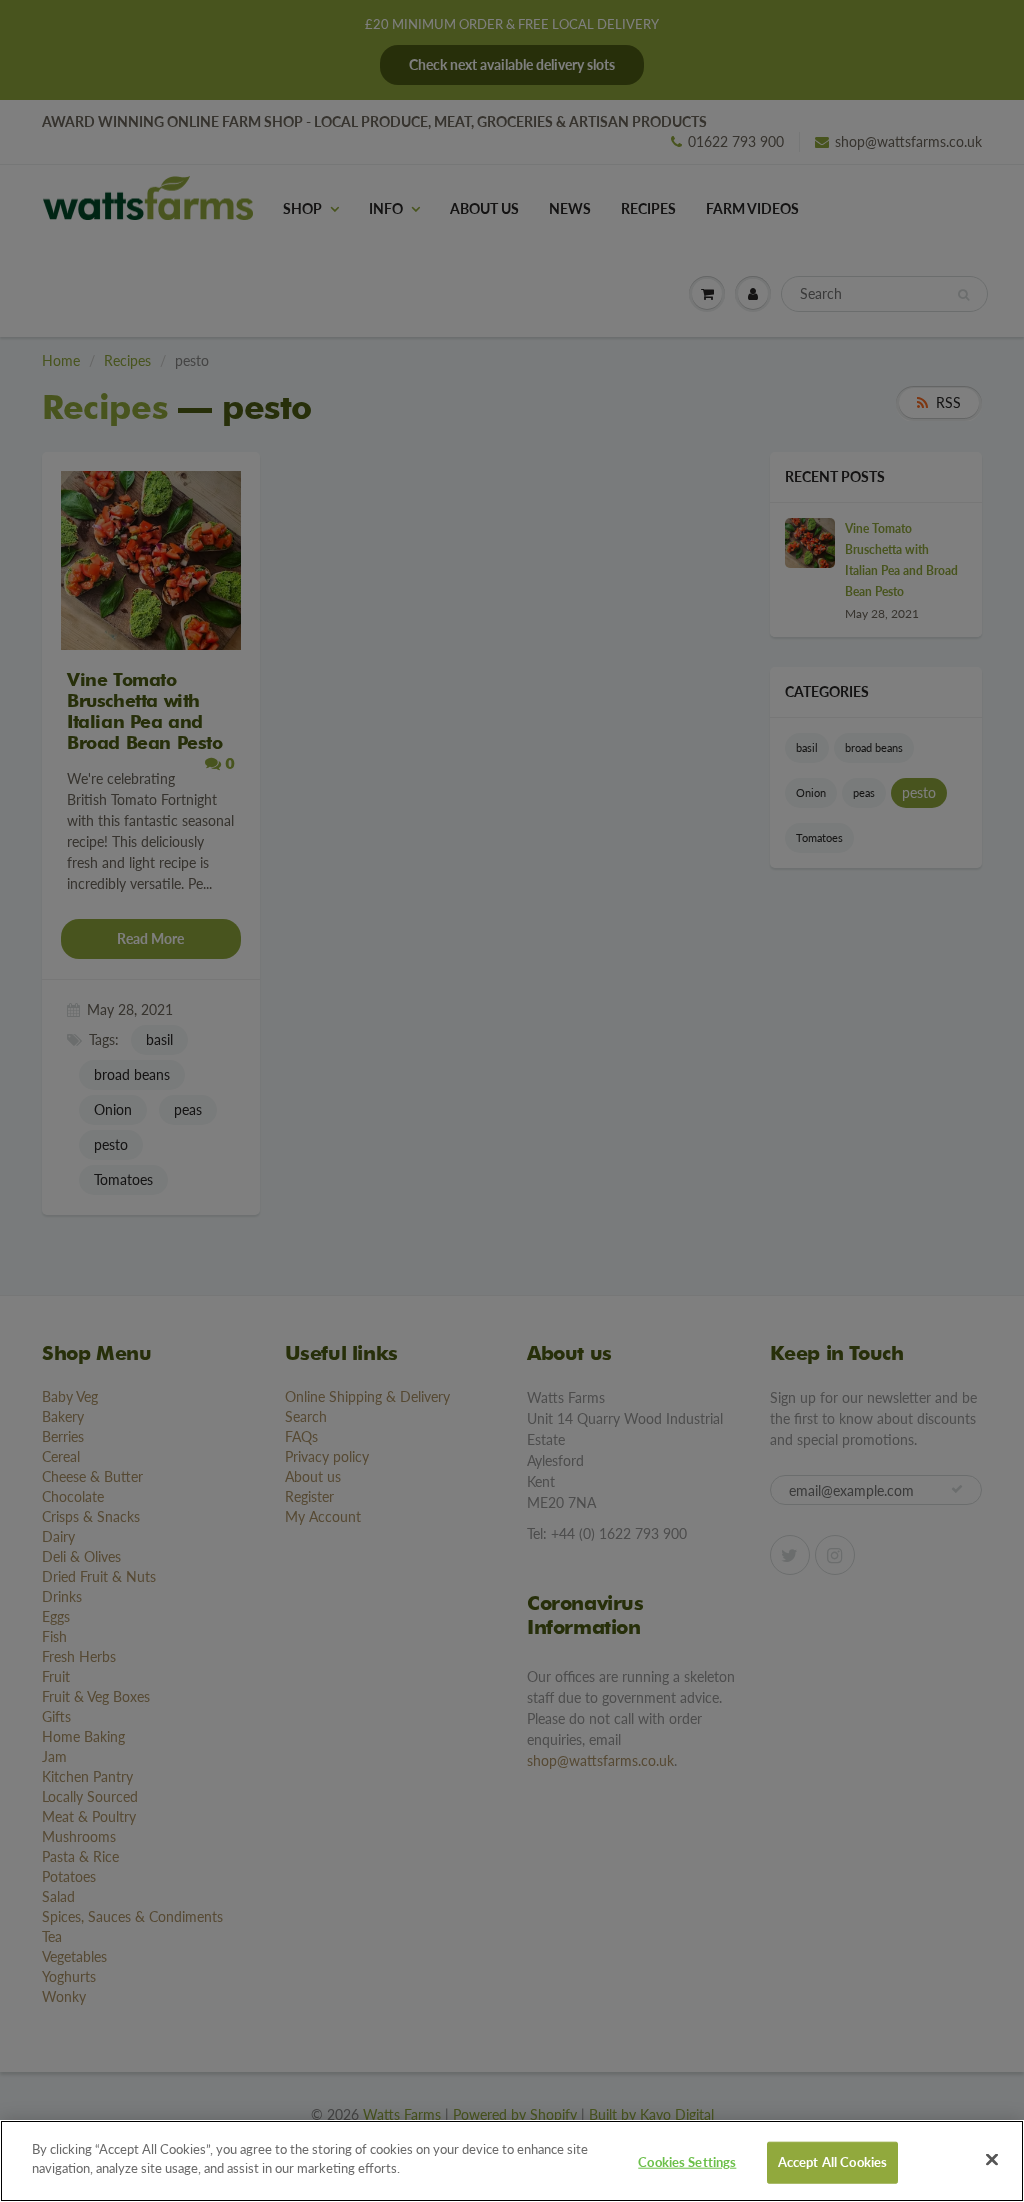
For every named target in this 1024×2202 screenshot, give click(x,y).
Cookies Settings (687, 2162)
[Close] (992, 2159)
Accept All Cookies (832, 2162)
